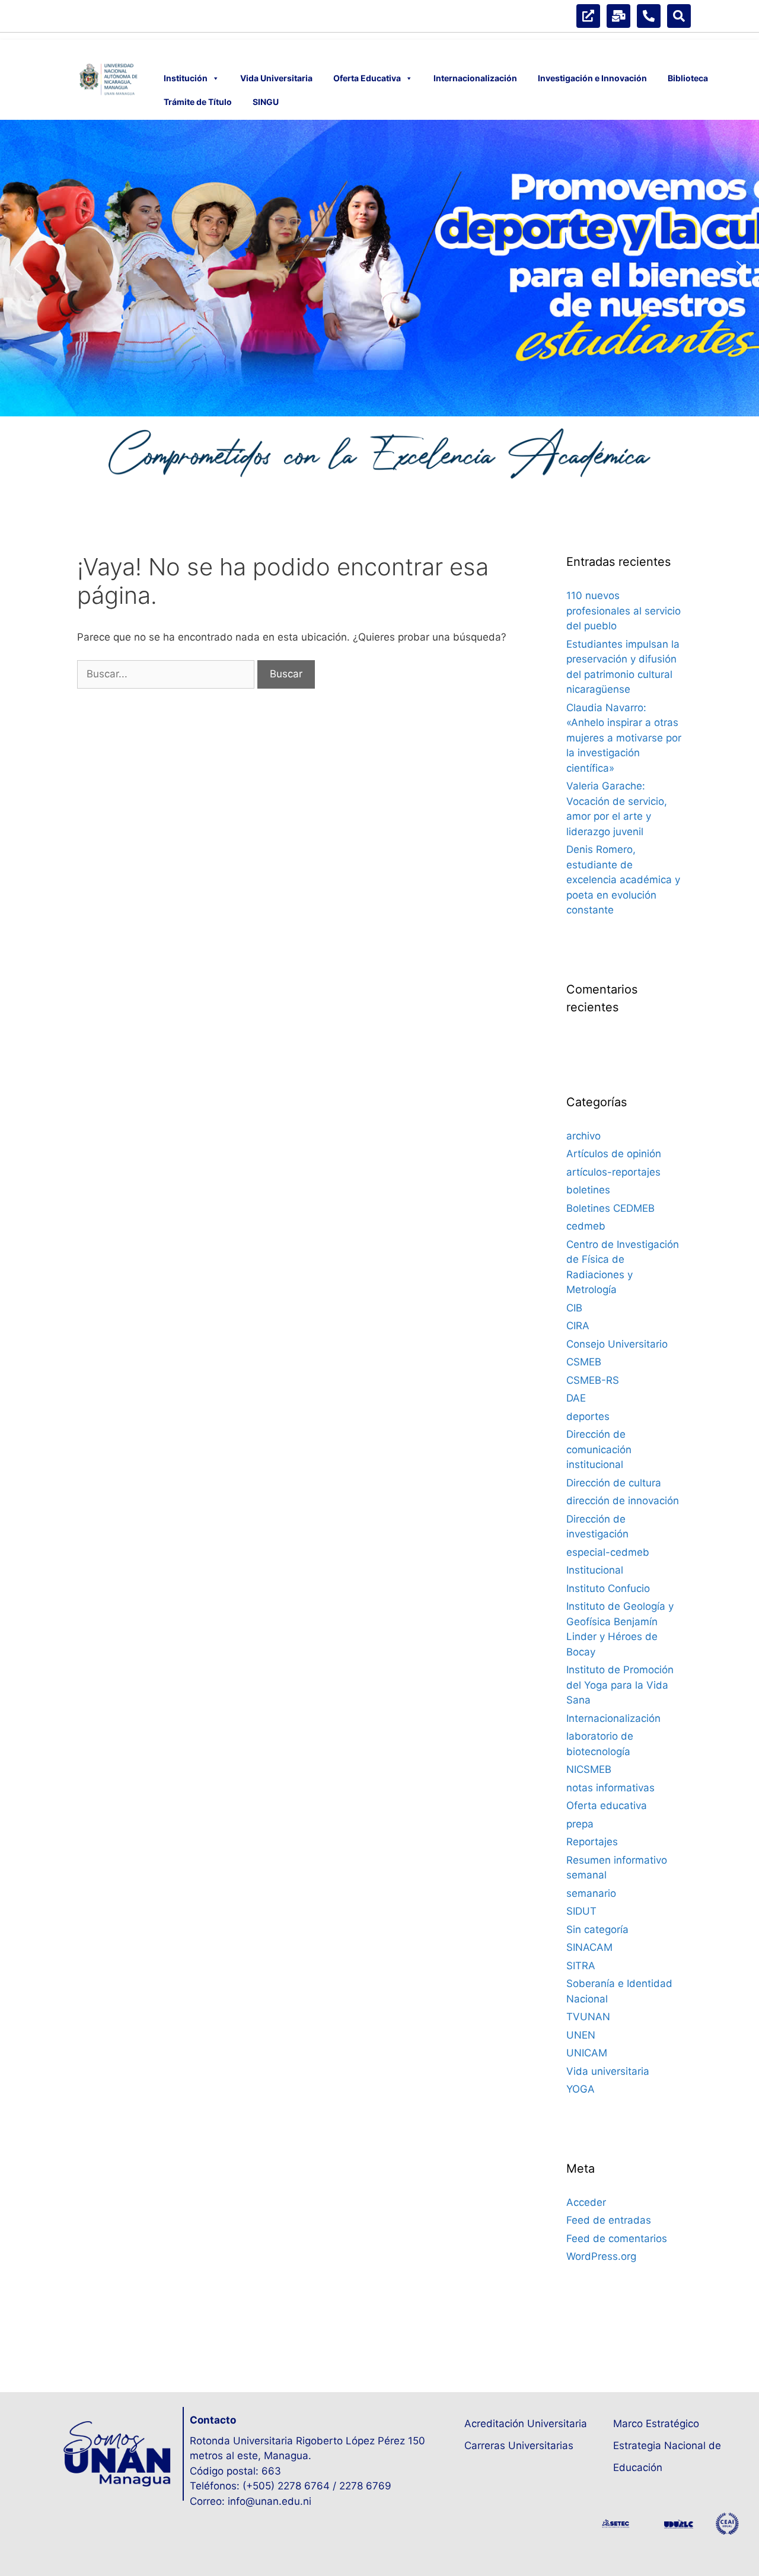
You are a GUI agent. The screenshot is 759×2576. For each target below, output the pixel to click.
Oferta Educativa (367, 78)
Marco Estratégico (656, 2424)
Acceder (586, 2202)
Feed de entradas (609, 2220)
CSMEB (584, 1362)
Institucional (595, 1570)
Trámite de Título (198, 102)
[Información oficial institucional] (588, 16)
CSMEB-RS (593, 1380)
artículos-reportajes (613, 1172)
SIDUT (581, 1911)
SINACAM (589, 1947)
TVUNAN (588, 2017)
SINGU (266, 102)
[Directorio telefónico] (649, 16)
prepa (580, 1824)
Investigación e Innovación (592, 78)
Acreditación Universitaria (526, 2424)
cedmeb (586, 1226)
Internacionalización (475, 78)
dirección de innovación (623, 1501)
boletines (588, 1190)
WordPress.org (601, 2256)
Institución (186, 78)
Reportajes (592, 1842)
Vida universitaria (608, 2071)
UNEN (581, 2035)
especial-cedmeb (608, 1552)
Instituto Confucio (608, 1588)
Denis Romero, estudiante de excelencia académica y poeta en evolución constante (623, 880)
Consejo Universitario (617, 1344)
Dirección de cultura (614, 1483)
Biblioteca (688, 78)
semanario (591, 1893)
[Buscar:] (167, 674)
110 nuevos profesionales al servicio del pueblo (624, 611)
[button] (18, 268)
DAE (576, 1398)
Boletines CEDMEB (610, 1208)
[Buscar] (679, 16)
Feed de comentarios (617, 2239)
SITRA (581, 1966)
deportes (588, 1416)
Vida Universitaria (276, 78)
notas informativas (610, 1788)
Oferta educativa (607, 1806)
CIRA (578, 1326)
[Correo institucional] (618, 16)
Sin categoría (597, 1929)
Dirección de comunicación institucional (599, 1449)
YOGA (581, 2089)
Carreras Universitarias (519, 2446)
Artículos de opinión (614, 1154)
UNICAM (587, 2053)
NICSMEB (589, 1769)
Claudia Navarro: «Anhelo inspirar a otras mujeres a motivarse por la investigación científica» (624, 738)
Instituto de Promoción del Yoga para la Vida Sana (620, 1685)
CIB (574, 1308)
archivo (583, 1136)
